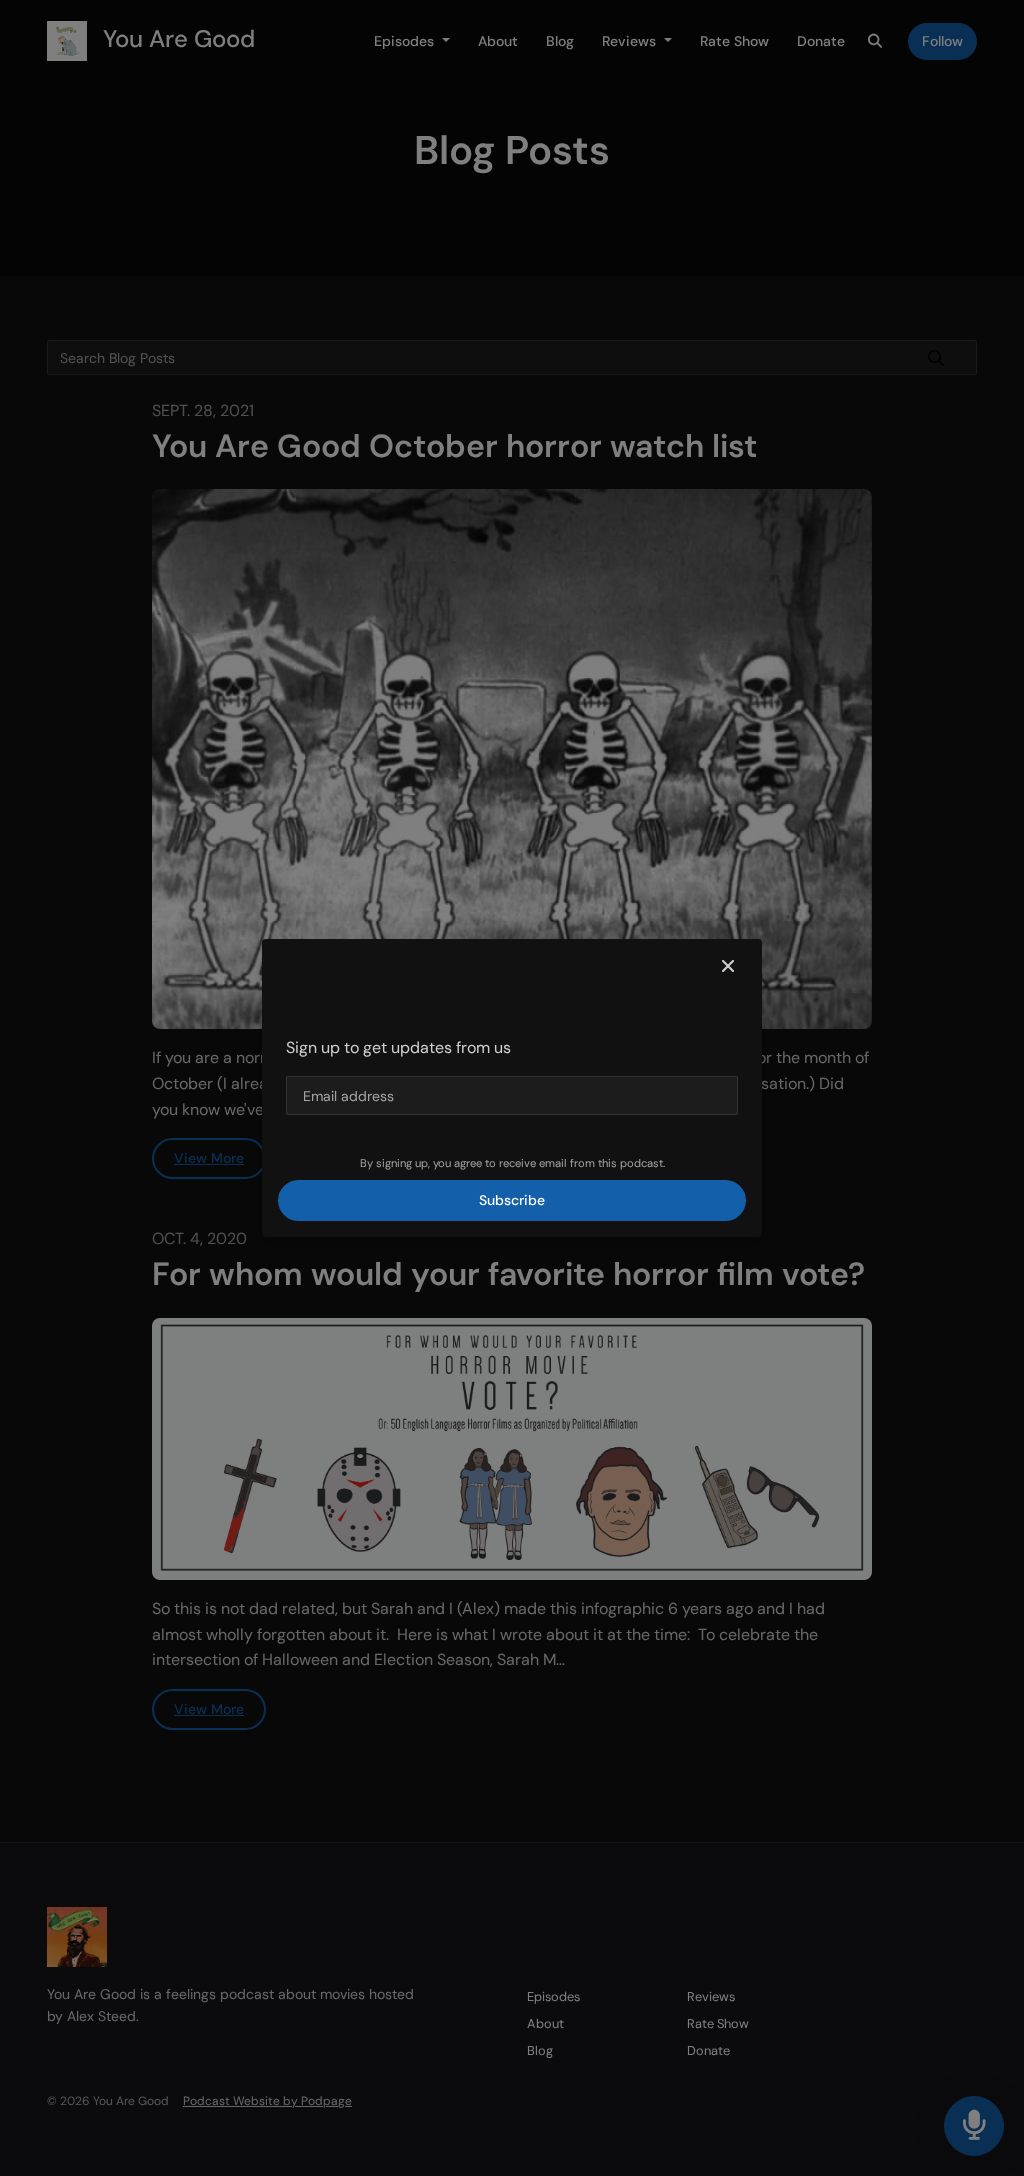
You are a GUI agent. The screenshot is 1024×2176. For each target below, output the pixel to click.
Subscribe (512, 1200)
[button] (728, 967)
